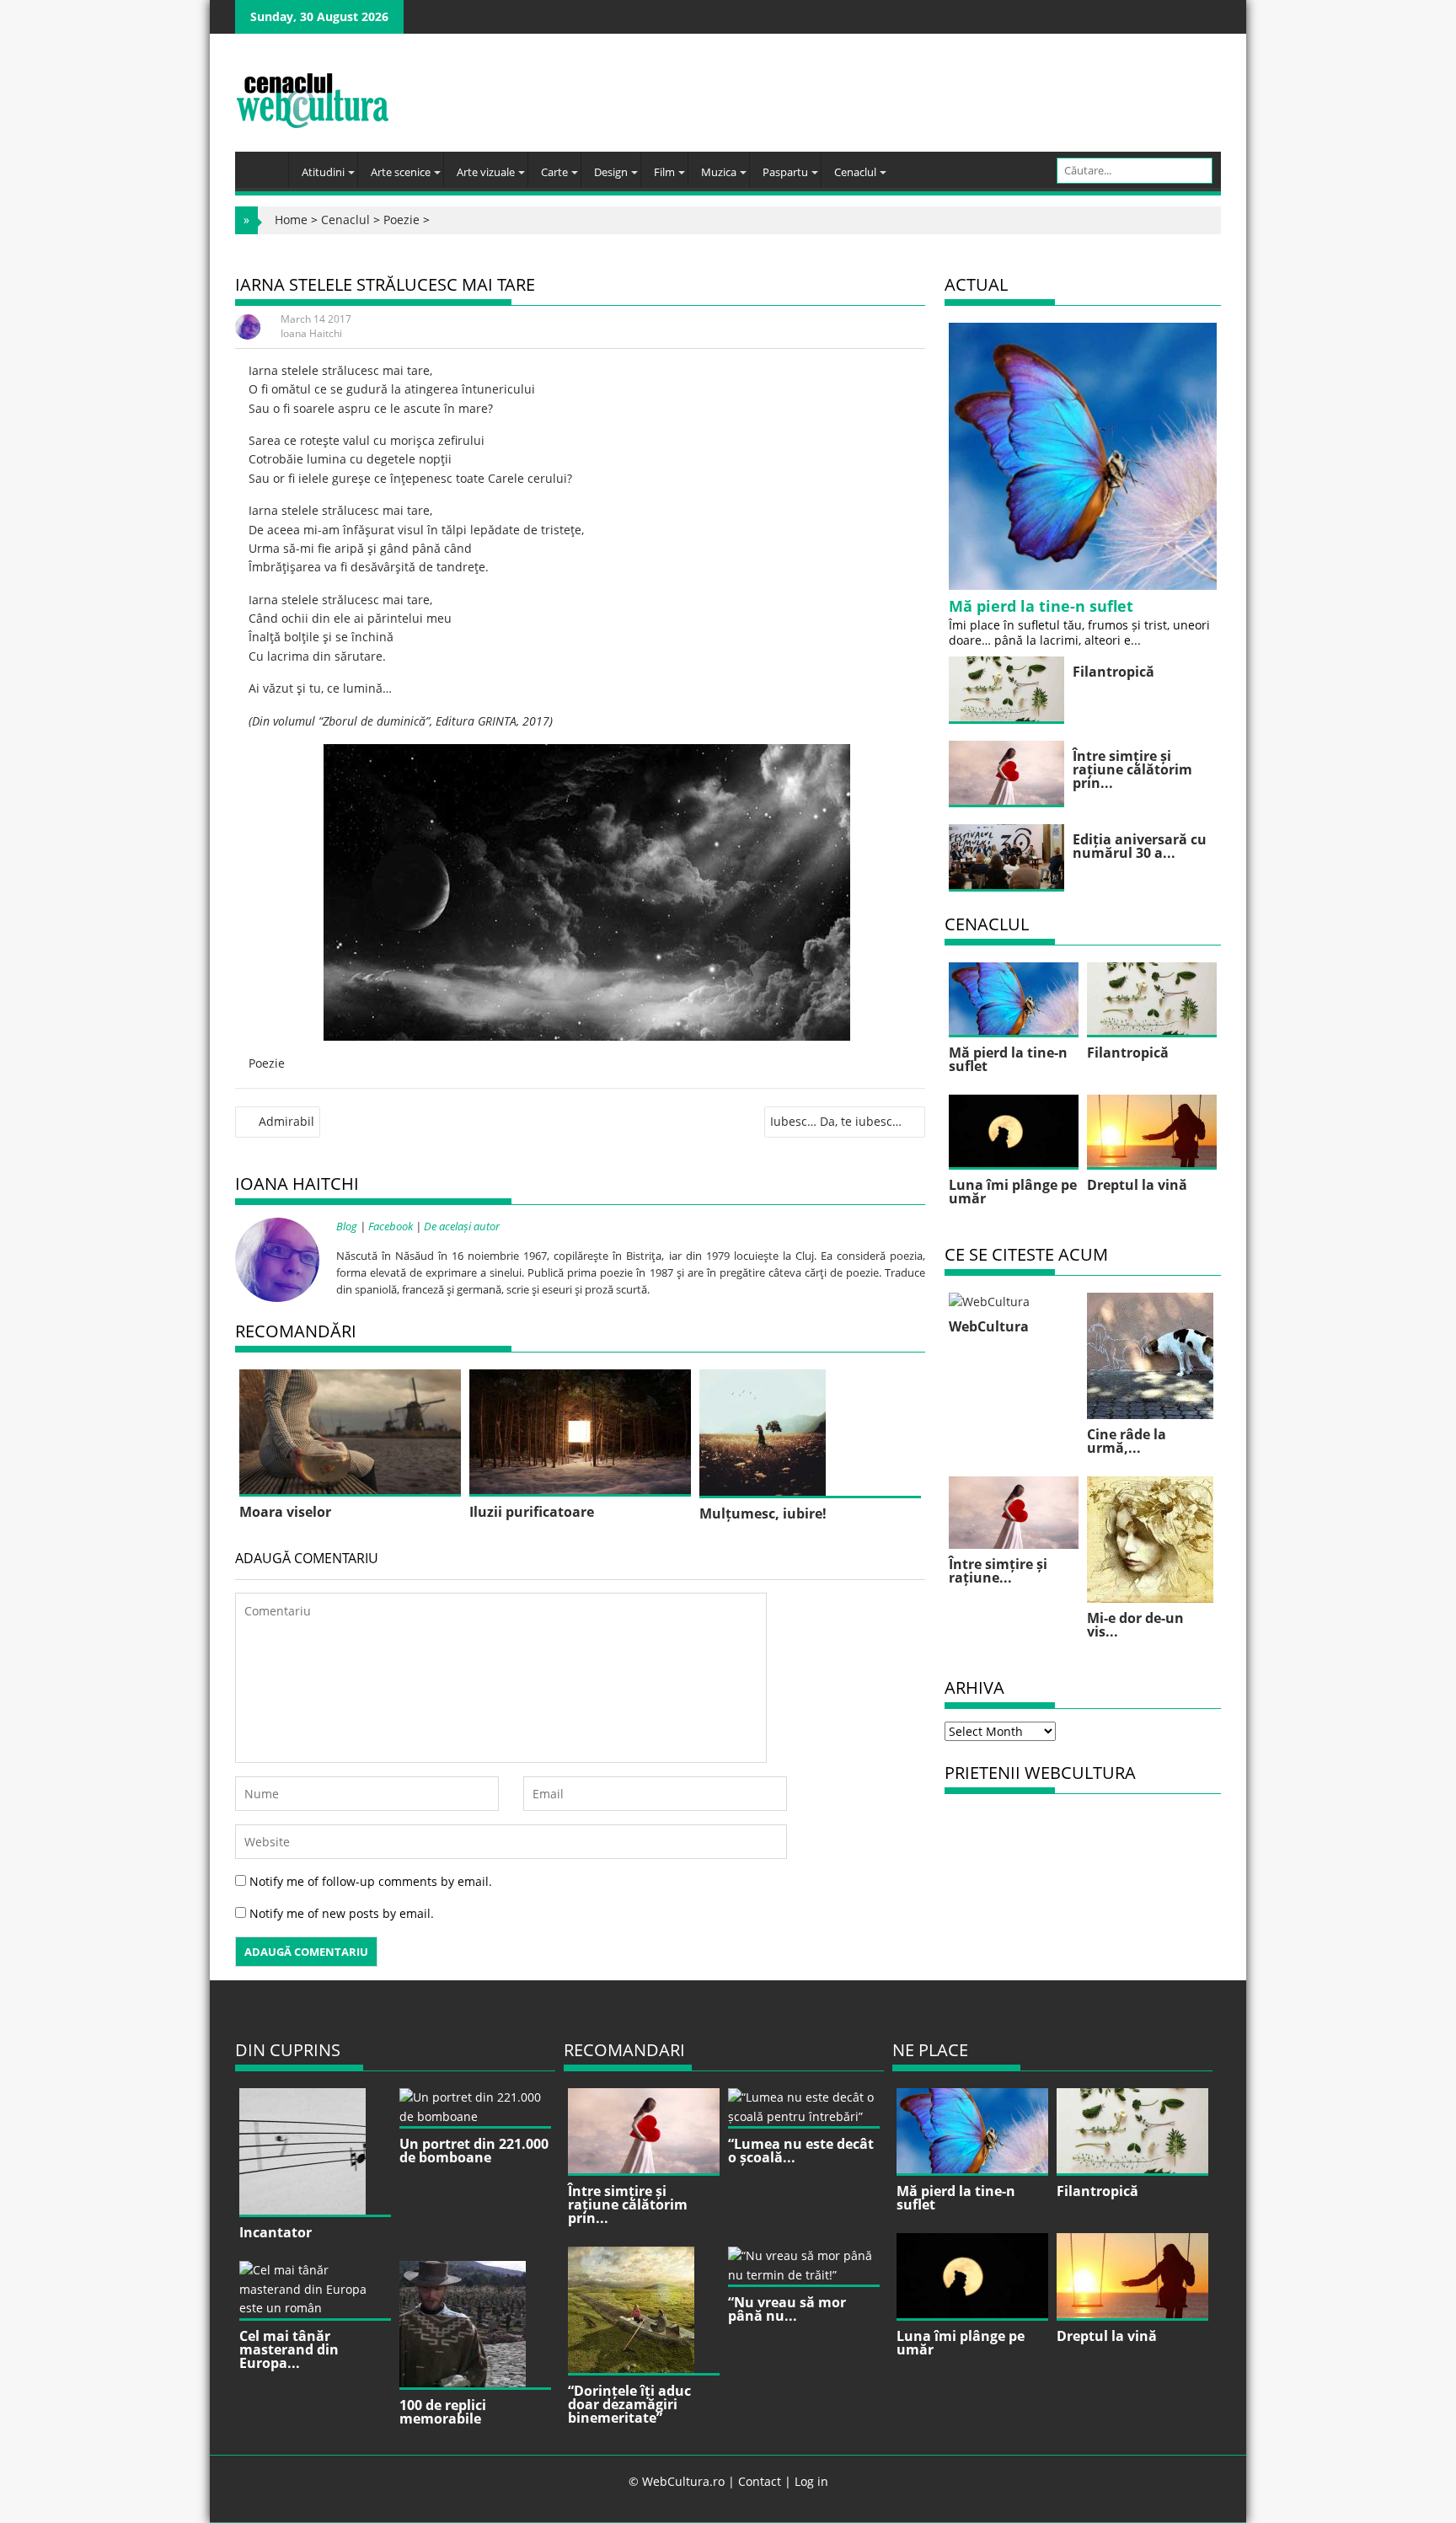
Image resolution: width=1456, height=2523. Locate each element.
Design (611, 172)
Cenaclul (855, 172)
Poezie (401, 220)
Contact (760, 2481)
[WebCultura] (266, 164)
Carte (554, 172)
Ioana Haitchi (311, 333)
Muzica (719, 172)
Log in (811, 2481)
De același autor (462, 1226)
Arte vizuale (486, 172)
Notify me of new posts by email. (342, 1913)
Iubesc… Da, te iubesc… (836, 1121)
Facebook (391, 1226)
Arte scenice (401, 172)
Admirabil (286, 1121)
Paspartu (785, 172)
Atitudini (323, 172)
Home (291, 220)
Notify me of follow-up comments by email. (371, 1881)
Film (664, 172)
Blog (347, 1226)
